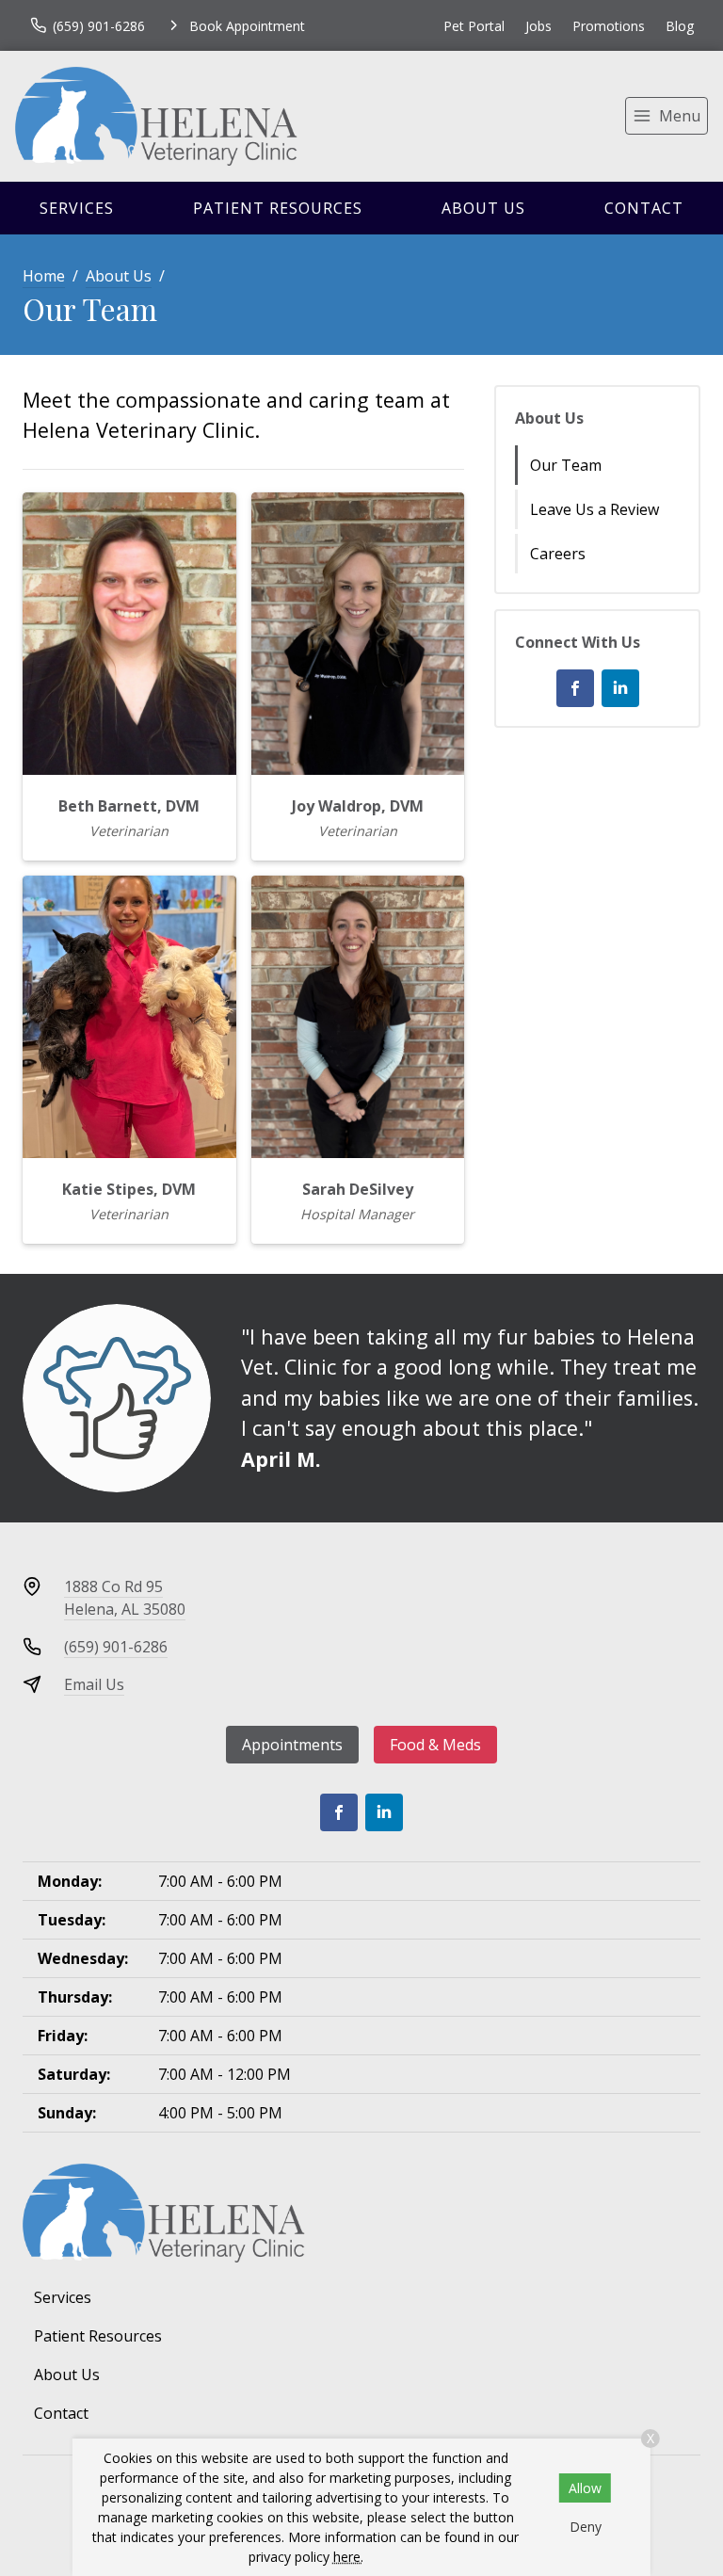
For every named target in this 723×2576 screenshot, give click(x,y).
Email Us (94, 1684)
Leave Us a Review (594, 509)
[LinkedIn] (620, 688)
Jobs (538, 26)
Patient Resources (278, 208)
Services (77, 208)
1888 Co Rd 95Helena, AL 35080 (125, 1598)
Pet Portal (474, 26)
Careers (558, 554)
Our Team (566, 465)
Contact (644, 208)
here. (348, 2557)
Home (44, 276)
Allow (585, 2488)
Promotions (609, 26)
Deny (586, 2527)
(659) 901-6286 (116, 1647)
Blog (680, 26)
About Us (483, 208)
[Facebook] (575, 688)
